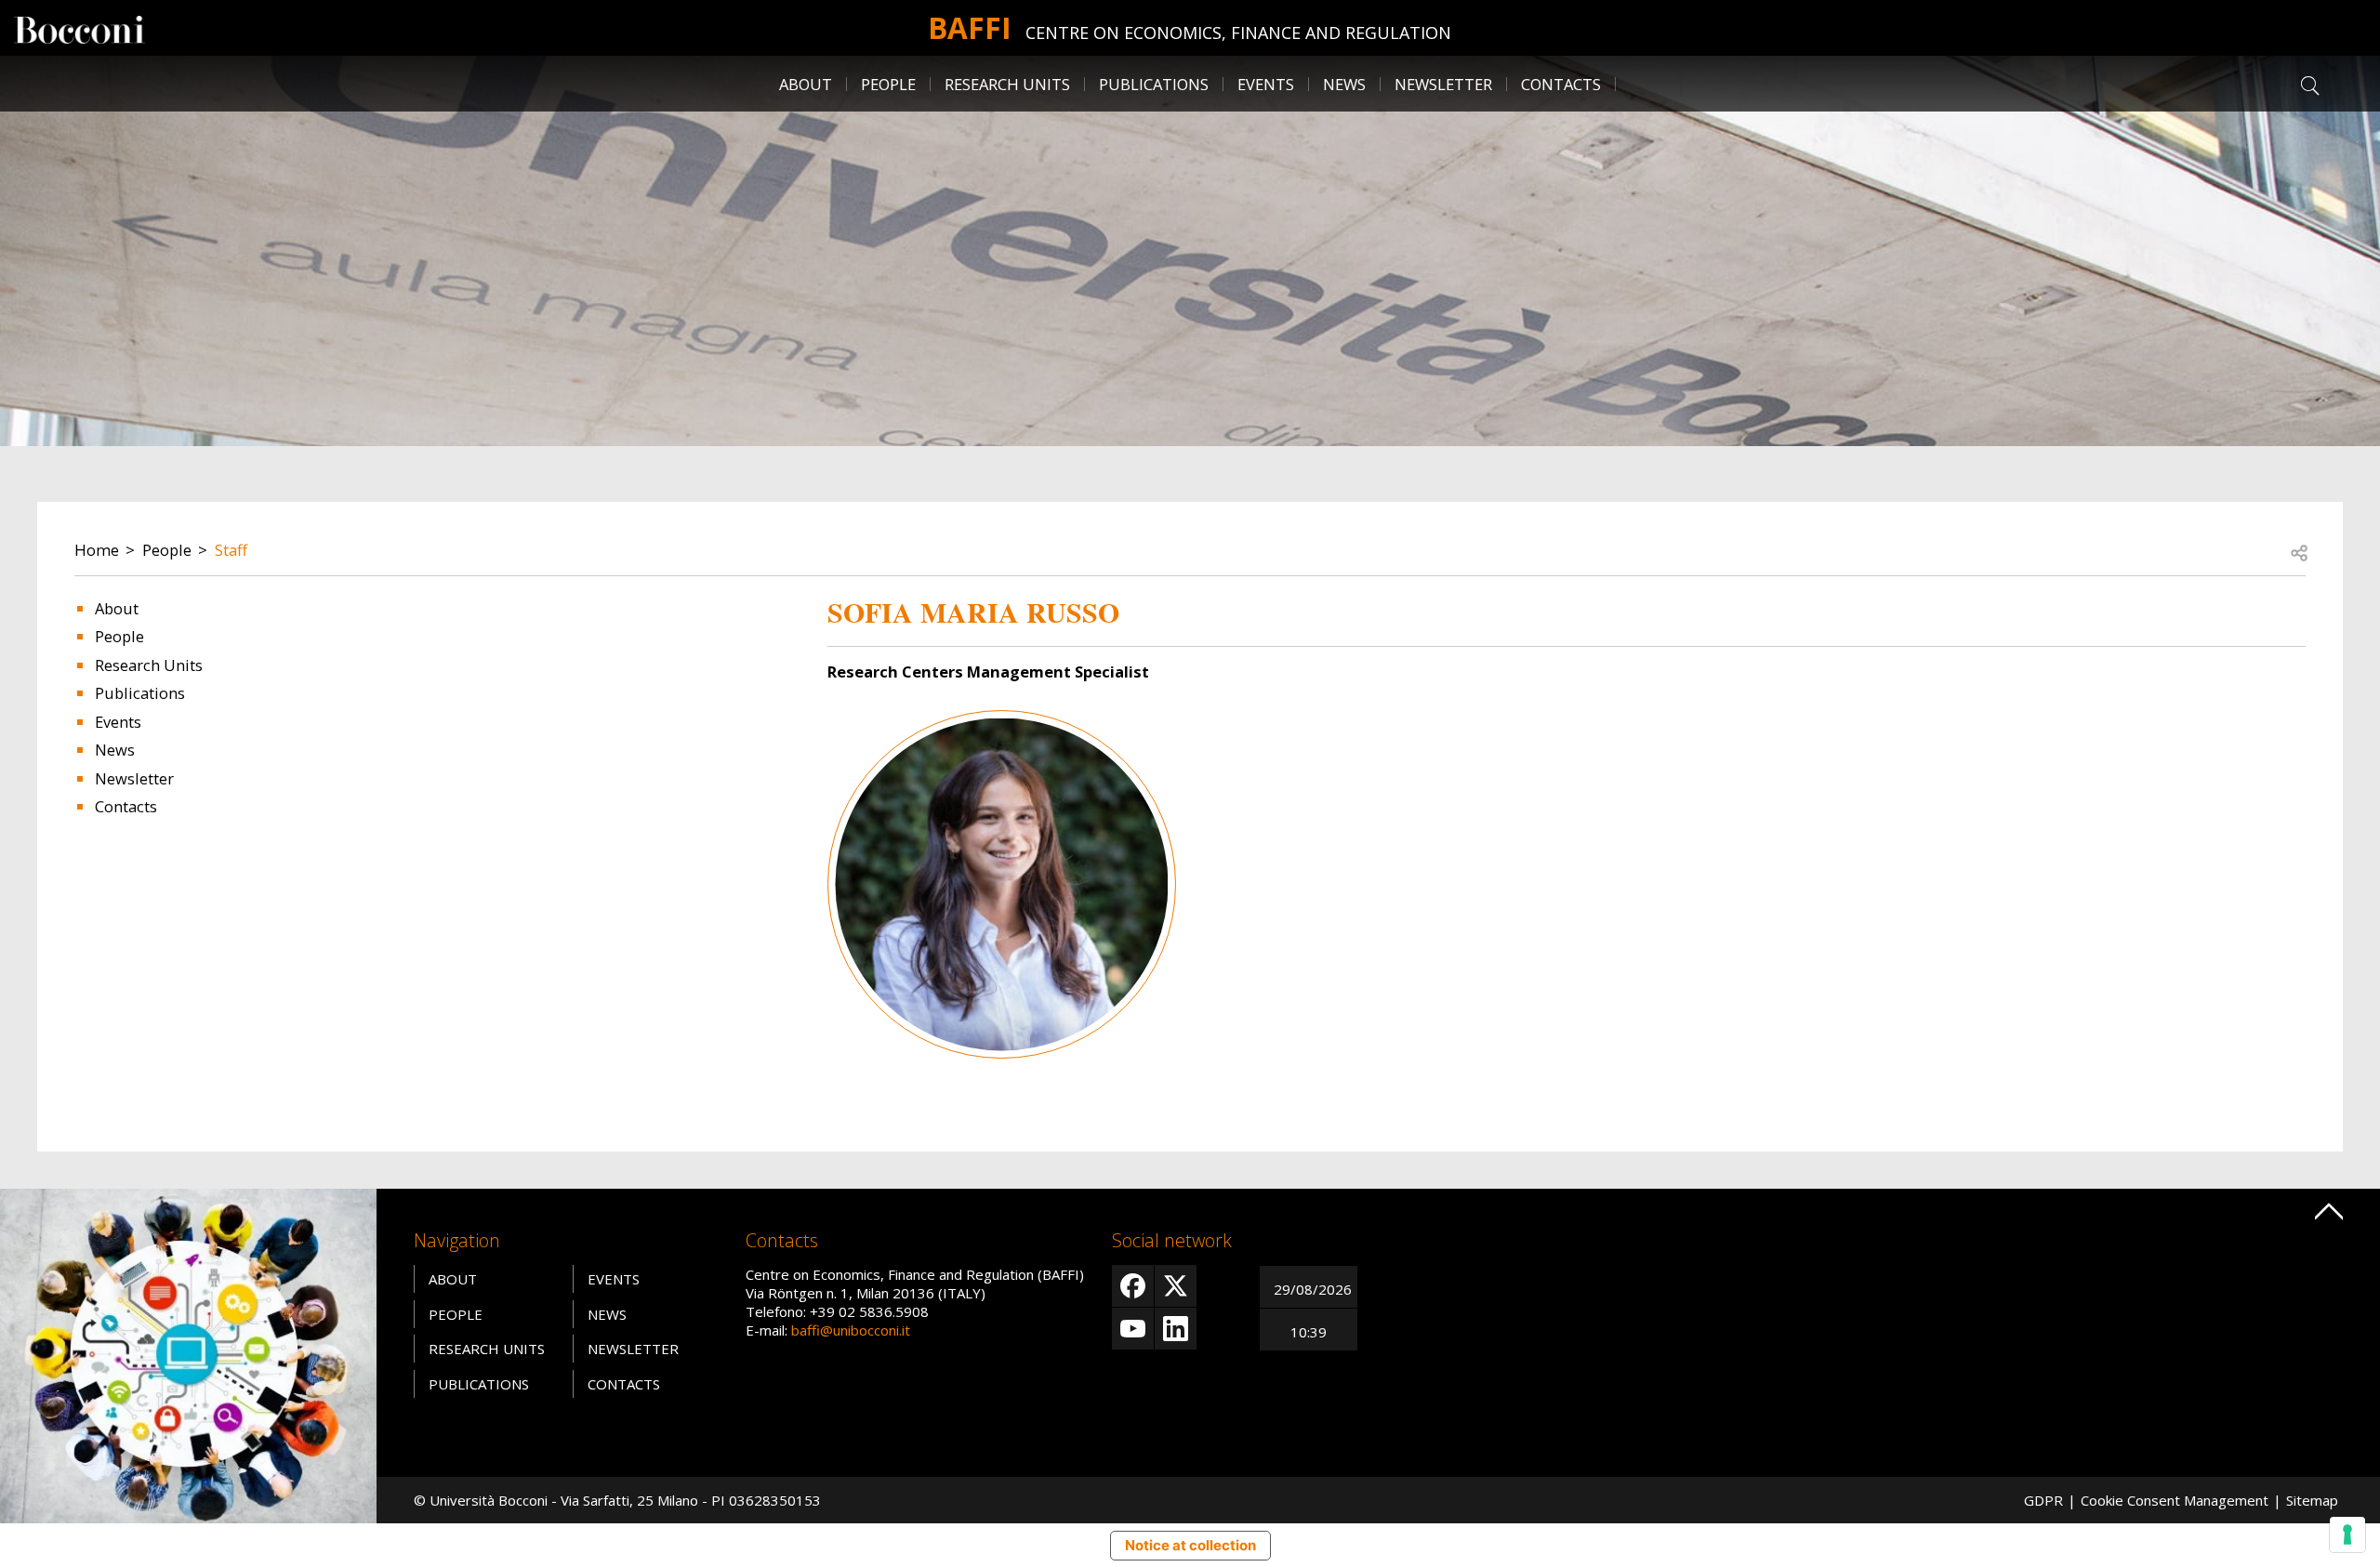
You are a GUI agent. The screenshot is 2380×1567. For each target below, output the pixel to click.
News (1344, 84)
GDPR (2043, 1500)
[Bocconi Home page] (79, 28)
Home (97, 550)
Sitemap (2312, 1500)
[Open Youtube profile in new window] (1133, 1329)
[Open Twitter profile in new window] (1176, 1286)
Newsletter (1443, 84)
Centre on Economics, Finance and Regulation (1238, 33)
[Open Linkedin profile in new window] (1176, 1329)
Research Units (149, 665)
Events (1266, 84)
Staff (231, 550)
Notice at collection (1190, 1545)
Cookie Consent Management (2175, 1500)
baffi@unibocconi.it (851, 1330)
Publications (140, 693)
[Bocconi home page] (188, 1354)
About (806, 84)
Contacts (1561, 84)
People (167, 550)
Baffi (970, 27)
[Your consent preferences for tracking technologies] (2347, 1534)
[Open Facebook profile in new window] (1133, 1286)
